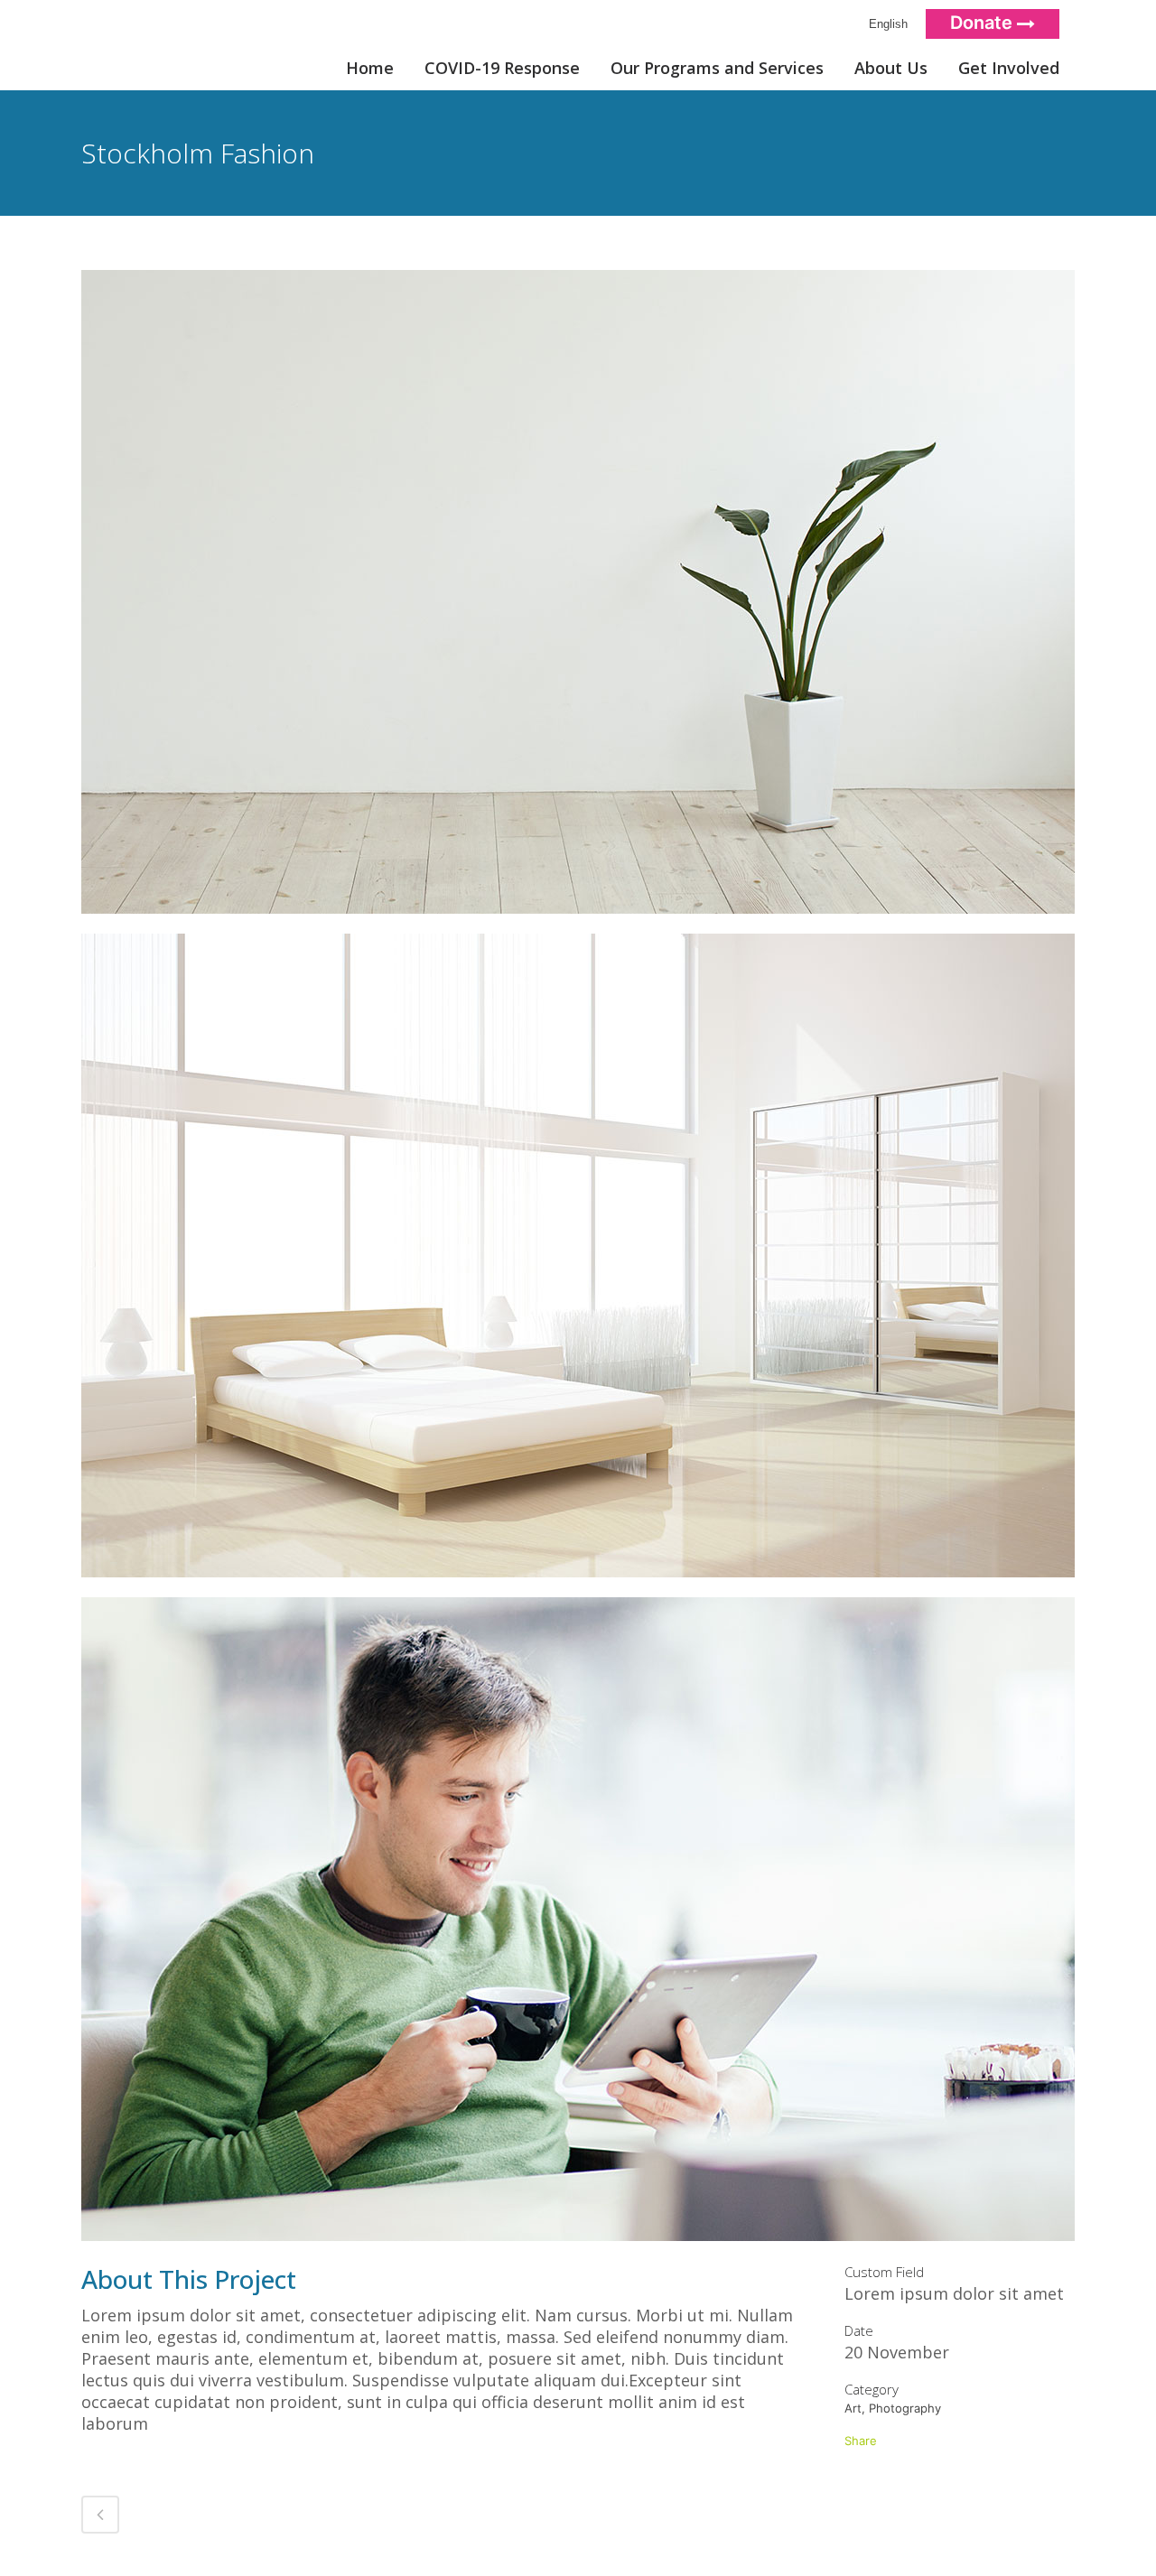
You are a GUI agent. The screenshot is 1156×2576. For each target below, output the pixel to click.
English (885, 24)
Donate (984, 23)
